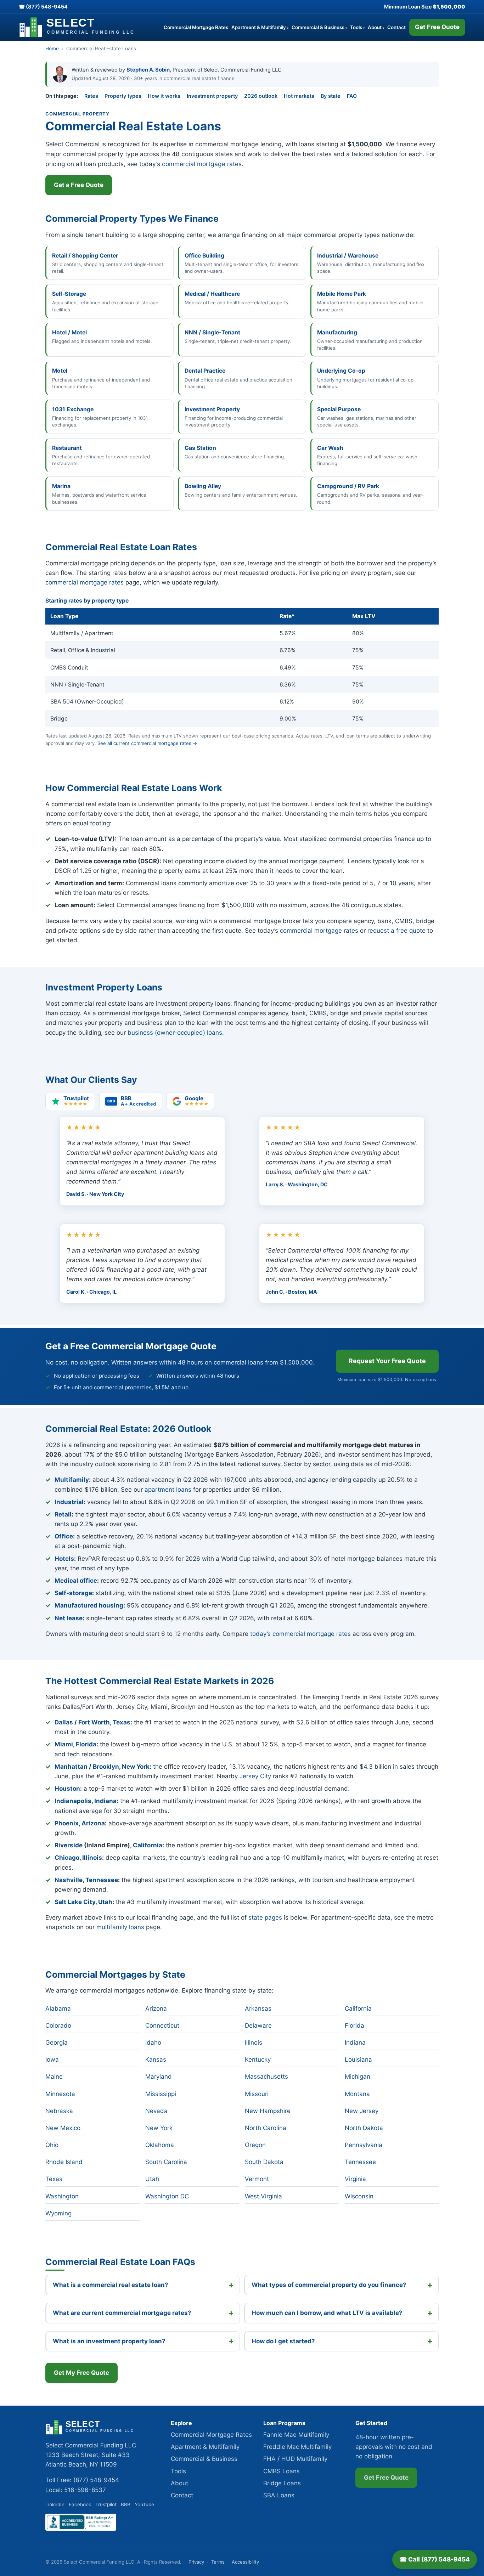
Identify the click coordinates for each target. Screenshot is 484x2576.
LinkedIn (55, 2504)
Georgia (57, 2043)
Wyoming (58, 2213)
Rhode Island (64, 2162)
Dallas (64, 1722)
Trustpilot (106, 2504)
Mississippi (161, 2094)
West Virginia (263, 2196)
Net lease (69, 1618)
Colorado (58, 2026)
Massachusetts (266, 2077)
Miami (64, 1744)
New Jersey (362, 2111)
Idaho (153, 2043)
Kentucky (258, 2060)
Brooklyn (106, 1767)
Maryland (159, 2077)
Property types (123, 96)
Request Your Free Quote (387, 1361)
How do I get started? (283, 2341)
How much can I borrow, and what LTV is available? (327, 2313)
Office (64, 1536)
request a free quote (396, 931)
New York (136, 1767)
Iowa (52, 2060)
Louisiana (358, 2060)
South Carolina (166, 2162)
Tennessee (102, 1880)
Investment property (212, 96)
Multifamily (72, 1480)
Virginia (355, 2179)
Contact (396, 27)
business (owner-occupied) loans (175, 1033)
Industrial (69, 1502)
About (376, 27)
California (148, 1845)
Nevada (156, 2111)
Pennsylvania (364, 2145)
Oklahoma (160, 2145)
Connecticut (162, 2026)
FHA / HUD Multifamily (295, 2459)
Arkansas (258, 2009)
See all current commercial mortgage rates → (147, 743)
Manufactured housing (89, 1605)
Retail (63, 1514)
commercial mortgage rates (202, 164)
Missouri (257, 2094)
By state (331, 96)
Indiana (105, 1801)
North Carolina (266, 2128)
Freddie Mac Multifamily (297, 2447)
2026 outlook (261, 96)
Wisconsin (359, 2196)
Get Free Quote (437, 27)
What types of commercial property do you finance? (329, 2285)
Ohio (52, 2145)
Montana (357, 2094)
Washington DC (167, 2196)
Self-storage (73, 1593)
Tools (357, 27)
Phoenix (67, 1823)
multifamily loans (120, 1927)
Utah (105, 1902)
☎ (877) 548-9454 (43, 7)
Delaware (258, 2026)
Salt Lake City (75, 1902)
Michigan (358, 2077)
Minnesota (60, 2094)
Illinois (92, 1858)
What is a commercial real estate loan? (111, 2285)
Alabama (58, 2009)
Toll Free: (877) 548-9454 (82, 2480)
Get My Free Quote (81, 2373)
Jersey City (255, 1776)
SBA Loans (279, 2495)
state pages (265, 1917)
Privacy (196, 2562)
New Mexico (63, 2128)
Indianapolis (73, 1801)
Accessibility (245, 2562)
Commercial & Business (319, 27)
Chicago (67, 1858)
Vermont (257, 2179)
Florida (86, 1744)
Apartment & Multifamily (260, 27)
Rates (91, 96)
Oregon (255, 2145)
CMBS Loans (282, 2471)
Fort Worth (94, 1722)
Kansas (156, 2060)
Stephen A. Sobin (148, 70)
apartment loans (168, 1490)
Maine (54, 2077)
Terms (218, 2562)
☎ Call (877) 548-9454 (435, 2559)
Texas (122, 1722)
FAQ (352, 96)
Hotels (64, 1559)
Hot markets (299, 96)
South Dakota (264, 2162)
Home (52, 49)
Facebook (80, 2504)
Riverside (69, 1845)
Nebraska (59, 2111)
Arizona (93, 1823)
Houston (67, 1789)
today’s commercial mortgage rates (300, 1634)
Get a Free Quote (79, 185)
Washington (62, 2196)
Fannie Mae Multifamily (296, 2435)
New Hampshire (268, 2111)
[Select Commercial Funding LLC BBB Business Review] (81, 2529)
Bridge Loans (282, 2483)
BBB (126, 2504)
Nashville (69, 1880)
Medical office (76, 1581)
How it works (164, 96)
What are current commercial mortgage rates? (122, 2313)
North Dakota (364, 2128)
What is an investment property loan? (109, 2341)
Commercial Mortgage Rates (196, 27)
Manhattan (71, 1767)
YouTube (144, 2504)
